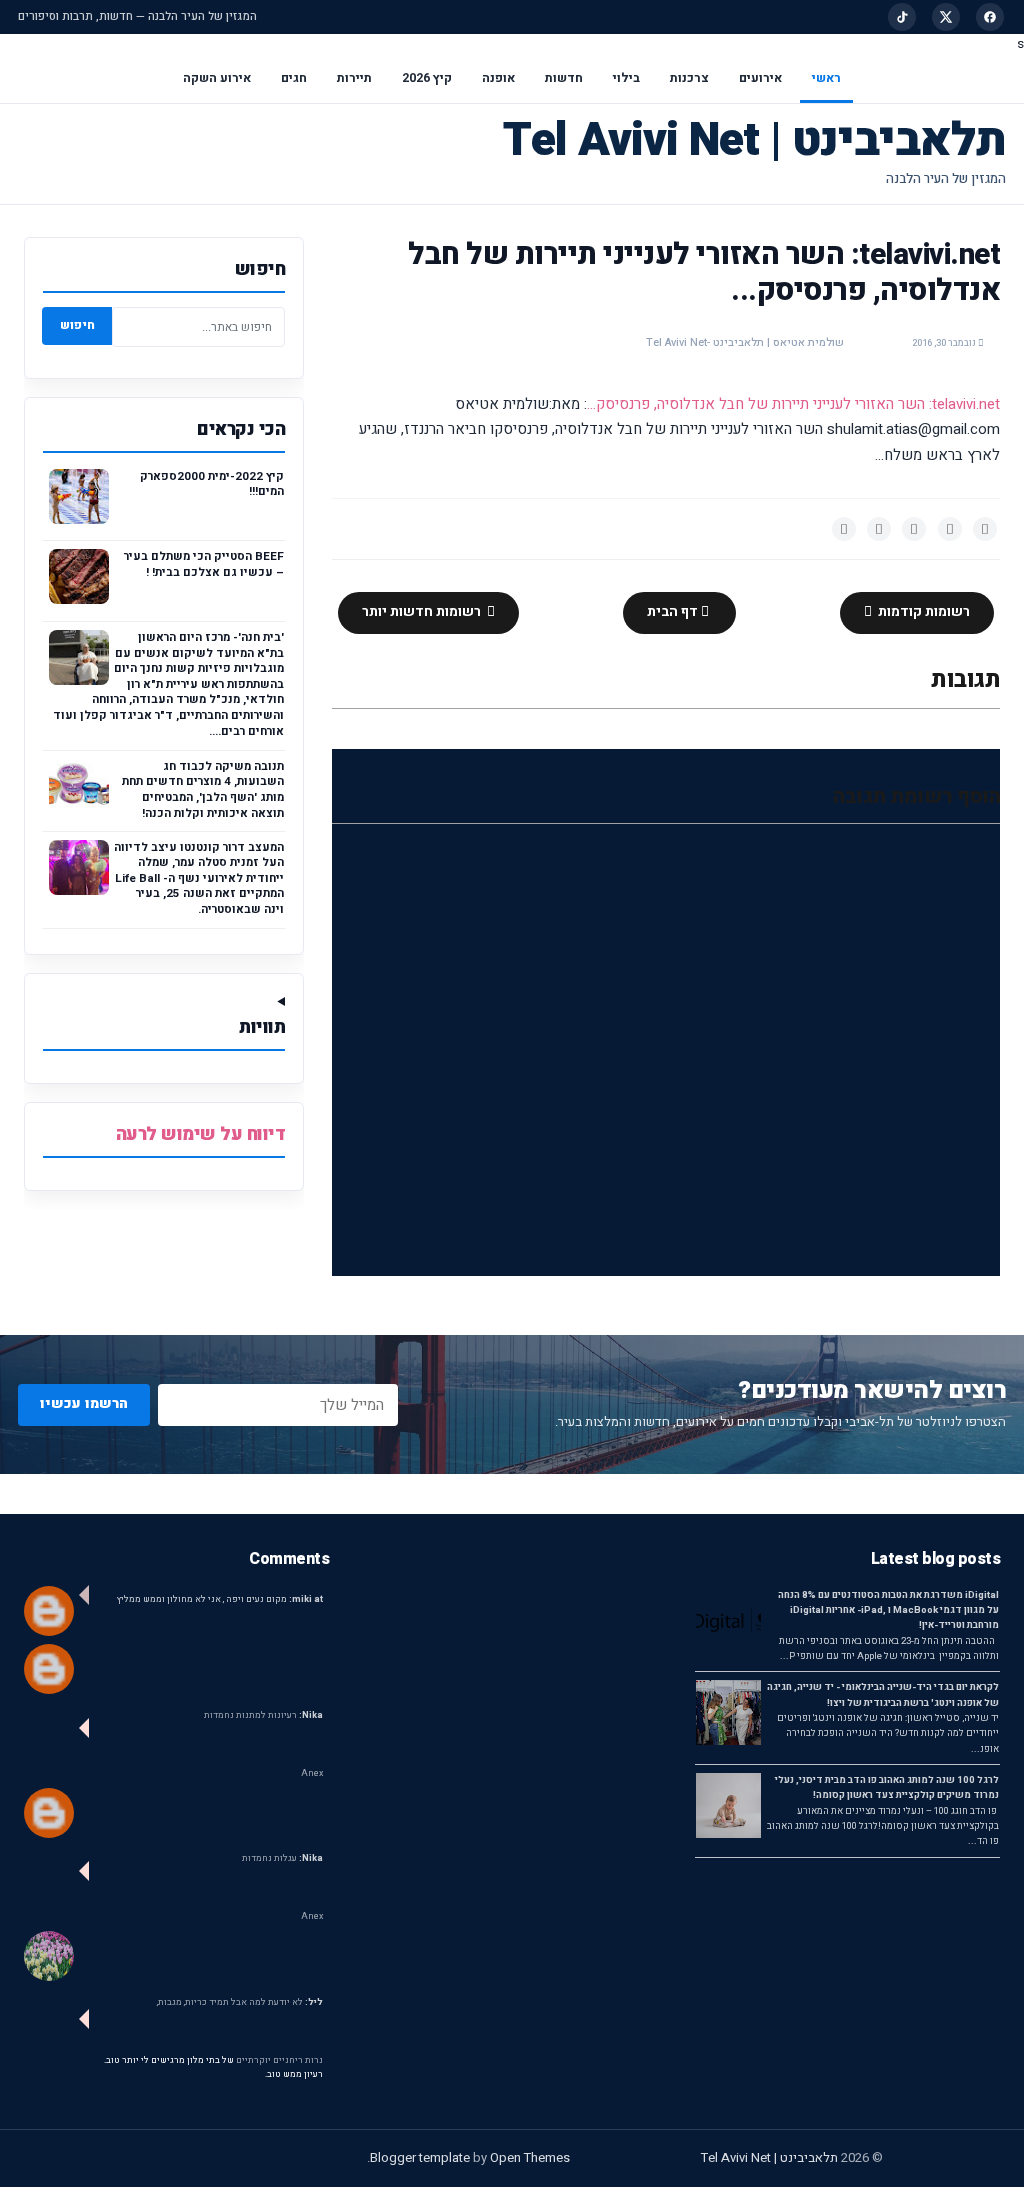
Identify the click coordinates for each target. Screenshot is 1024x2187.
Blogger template (420, 2157)
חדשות (564, 78)
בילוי (626, 78)
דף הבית (674, 612)
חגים (294, 78)
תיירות (354, 78)
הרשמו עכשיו (84, 1403)
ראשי (826, 78)
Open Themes (530, 2157)
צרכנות (689, 78)
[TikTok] (902, 17)
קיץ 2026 (427, 78)
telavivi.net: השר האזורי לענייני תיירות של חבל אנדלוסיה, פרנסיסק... (793, 404)
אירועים (760, 78)
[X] (946, 17)
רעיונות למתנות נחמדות (263, 1715)
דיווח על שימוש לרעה (201, 1134)
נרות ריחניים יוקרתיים (279, 2060)
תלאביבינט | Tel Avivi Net (754, 140)
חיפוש (77, 325)
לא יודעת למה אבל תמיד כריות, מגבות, (240, 2002)
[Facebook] (990, 17)
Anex (312, 1773)
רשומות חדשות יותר (423, 612)
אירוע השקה (217, 78)
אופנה (498, 78)
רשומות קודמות (922, 612)
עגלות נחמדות (282, 1858)
